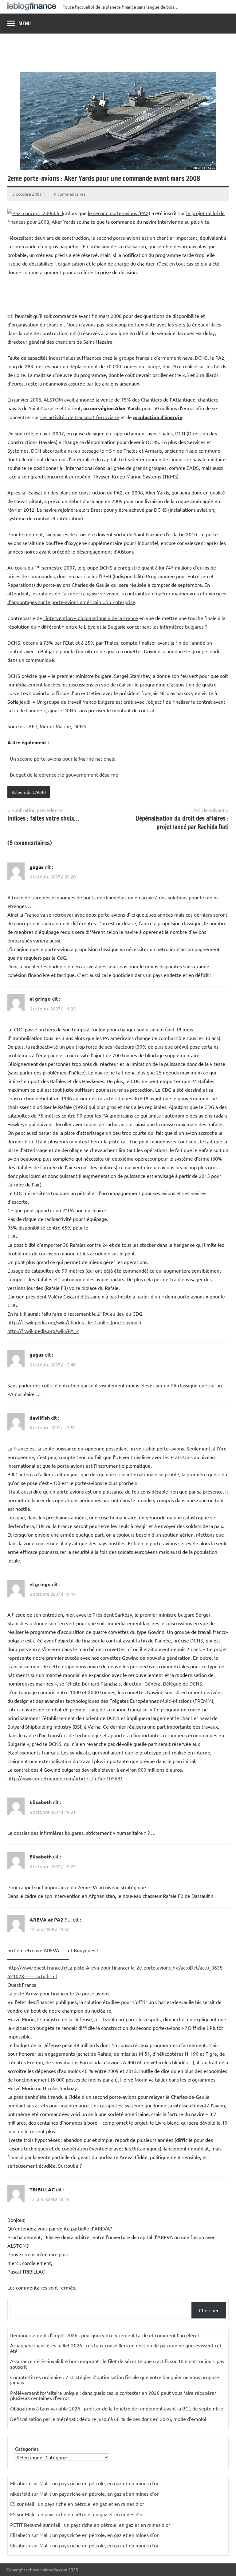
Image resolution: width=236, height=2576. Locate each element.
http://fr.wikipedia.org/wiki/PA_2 (43, 1331)
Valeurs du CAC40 (29, 792)
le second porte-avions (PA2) (119, 213)
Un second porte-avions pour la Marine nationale (63, 758)
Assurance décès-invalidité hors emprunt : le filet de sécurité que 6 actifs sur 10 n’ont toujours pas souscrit (117, 2364)
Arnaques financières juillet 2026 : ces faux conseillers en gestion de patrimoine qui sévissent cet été (116, 2348)
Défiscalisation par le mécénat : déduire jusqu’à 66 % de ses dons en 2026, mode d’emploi (108, 2419)
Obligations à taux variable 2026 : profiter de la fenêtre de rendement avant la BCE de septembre (117, 2408)
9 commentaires (70, 194)
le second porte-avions (116, 238)
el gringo (40, 999)
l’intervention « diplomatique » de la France (91, 618)
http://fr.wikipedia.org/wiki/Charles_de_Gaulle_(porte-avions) (74, 1322)
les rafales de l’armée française (65, 593)
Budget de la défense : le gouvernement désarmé (64, 774)
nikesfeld (20, 2494)
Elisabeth (41, 1802)
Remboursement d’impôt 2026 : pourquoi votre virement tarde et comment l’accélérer (105, 2335)
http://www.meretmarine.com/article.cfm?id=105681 (65, 1778)
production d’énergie (158, 417)
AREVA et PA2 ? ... (51, 1920)
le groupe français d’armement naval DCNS (161, 358)
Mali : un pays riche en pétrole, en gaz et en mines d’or (99, 2483)
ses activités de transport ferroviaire (80, 417)
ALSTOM (53, 399)
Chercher (209, 2310)
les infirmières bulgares (178, 626)
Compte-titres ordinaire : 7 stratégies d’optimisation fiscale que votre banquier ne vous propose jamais (115, 2380)
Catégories (27, 2449)
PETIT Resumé (26, 2525)
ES (13, 2504)
